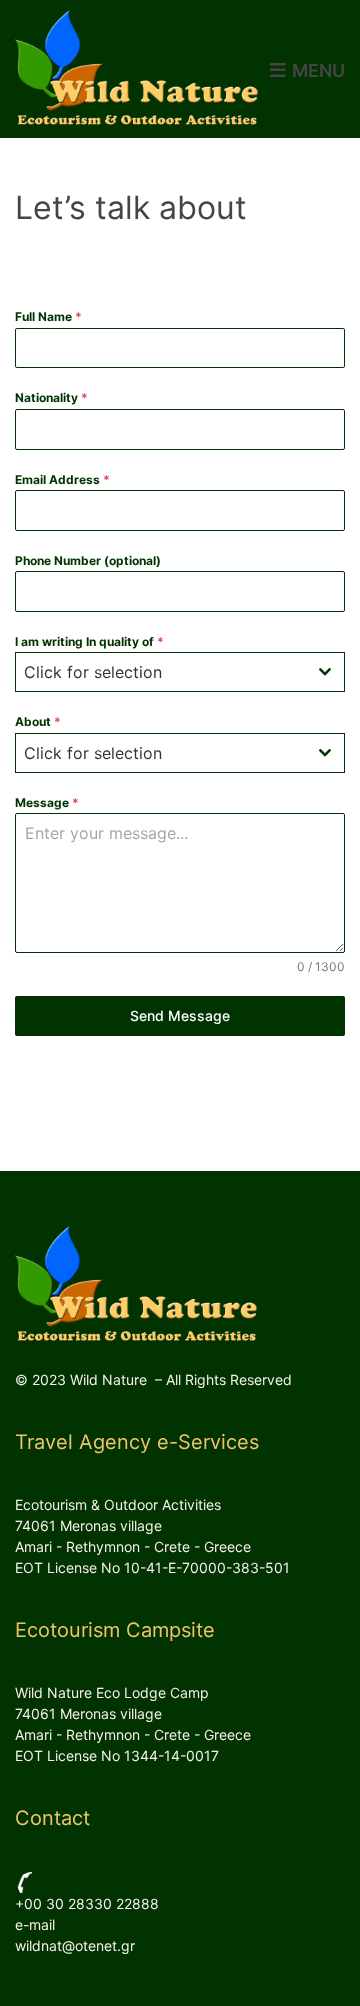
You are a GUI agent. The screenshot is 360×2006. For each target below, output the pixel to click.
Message (47, 802)
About (38, 721)
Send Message (180, 1015)
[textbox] (161, 672)
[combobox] (180, 672)
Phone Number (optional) (88, 560)
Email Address (62, 479)
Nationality (51, 397)
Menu (316, 70)
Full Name (48, 316)
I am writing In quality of (89, 641)
